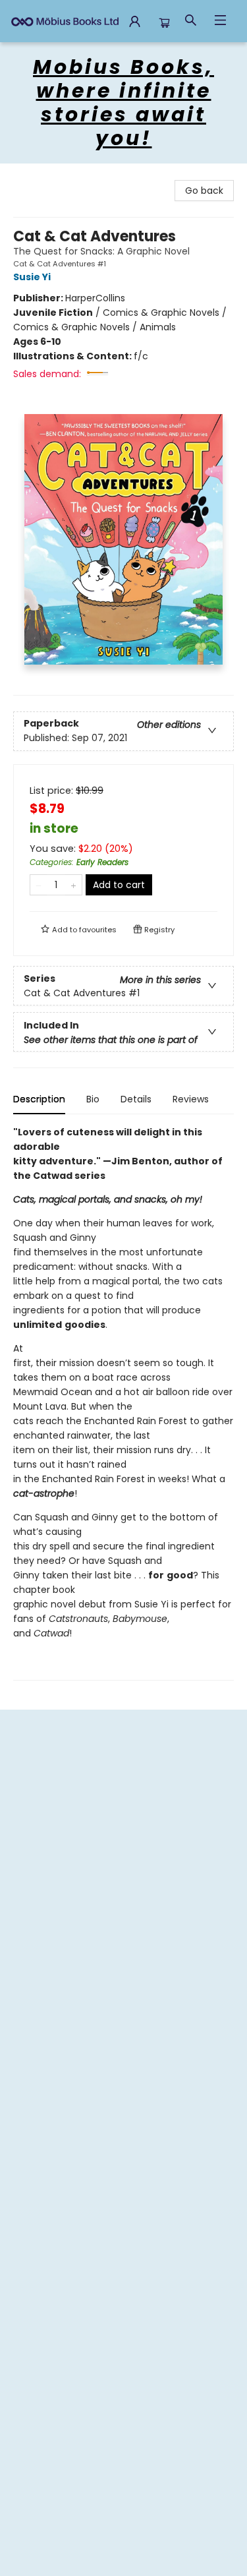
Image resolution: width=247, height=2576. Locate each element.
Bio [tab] (93, 1099)
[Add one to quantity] (73, 885)
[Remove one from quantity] (39, 885)
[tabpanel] (123, 1403)
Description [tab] (39, 1099)
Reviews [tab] (191, 1099)
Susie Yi (32, 277)
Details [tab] (136, 1099)
